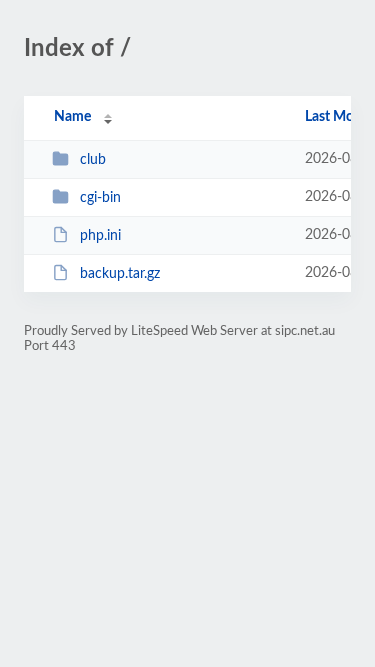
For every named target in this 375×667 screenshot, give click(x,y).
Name (72, 117)
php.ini (100, 236)
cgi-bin (100, 198)
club (93, 160)
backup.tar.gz (120, 274)
